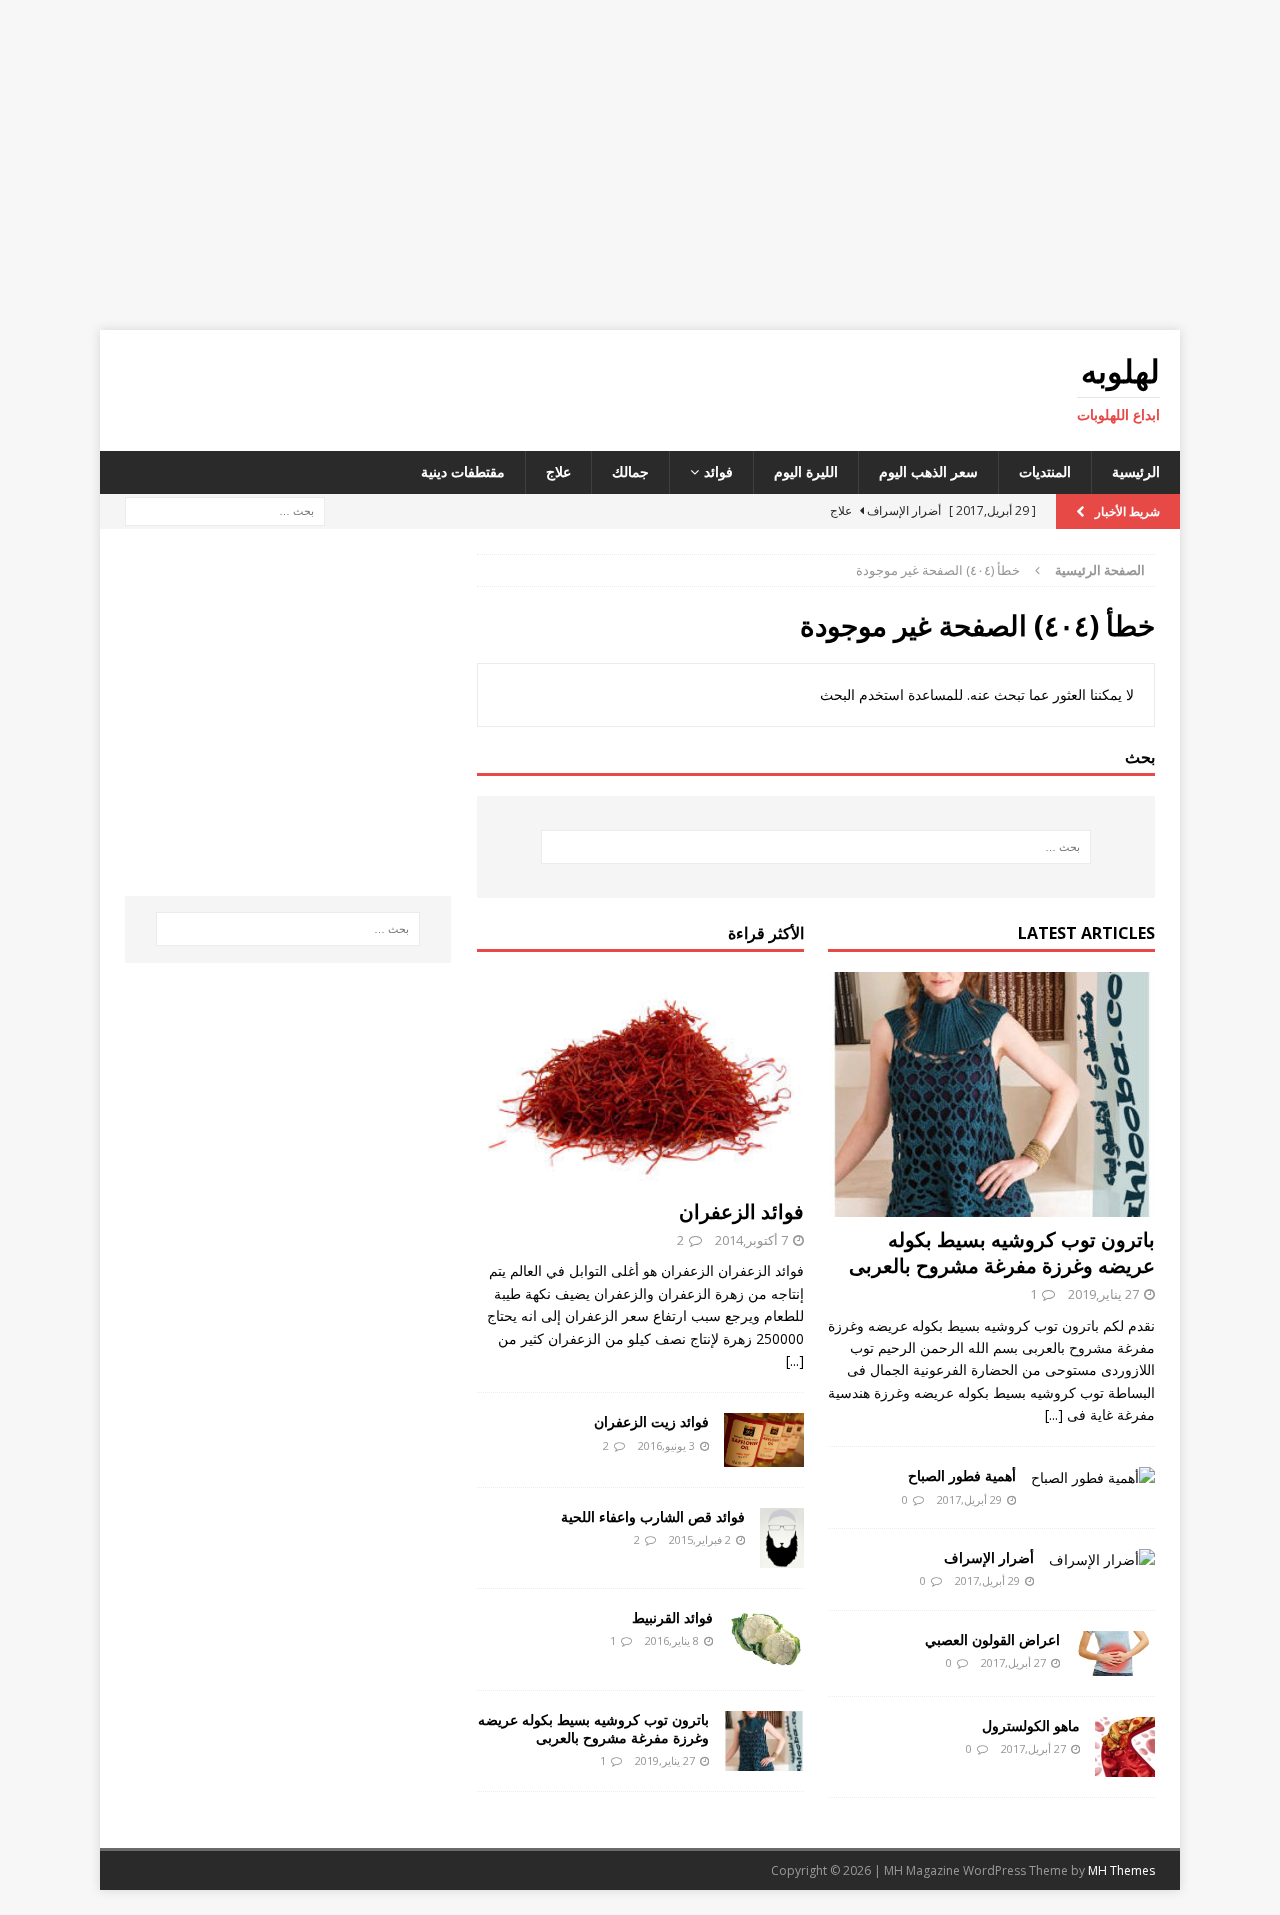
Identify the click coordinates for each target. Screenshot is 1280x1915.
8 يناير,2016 (672, 1640)
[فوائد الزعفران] (640, 1080)
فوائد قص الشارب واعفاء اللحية (653, 1516)
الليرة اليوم (806, 471)
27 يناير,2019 (1103, 1294)
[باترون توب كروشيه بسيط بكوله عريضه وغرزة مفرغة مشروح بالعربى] (991, 1094)
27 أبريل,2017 (1013, 1662)
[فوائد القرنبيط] (766, 1639)
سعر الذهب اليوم (928, 471)
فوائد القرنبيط (672, 1617)
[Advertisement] (640, 165)
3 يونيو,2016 (666, 1445)
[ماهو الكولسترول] (1125, 1747)
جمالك (630, 471)
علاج (558, 471)
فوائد (718, 471)
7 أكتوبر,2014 (751, 1240)
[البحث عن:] (225, 509)
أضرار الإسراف (989, 1557)
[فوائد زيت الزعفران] (764, 1439)
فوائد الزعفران (741, 1211)
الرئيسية (1136, 471)
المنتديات (1045, 471)
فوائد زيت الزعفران (651, 1421)
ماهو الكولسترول (1031, 1725)
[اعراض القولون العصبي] (1115, 1653)
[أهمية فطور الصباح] (1093, 1478)
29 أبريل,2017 (969, 1499)
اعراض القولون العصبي (992, 1639)
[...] (1054, 1414)
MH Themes (1121, 1870)
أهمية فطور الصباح (962, 1475)
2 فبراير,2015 (700, 1539)
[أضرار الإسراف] (1102, 1560)
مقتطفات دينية (463, 471)
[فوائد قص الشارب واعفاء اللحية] (782, 1538)
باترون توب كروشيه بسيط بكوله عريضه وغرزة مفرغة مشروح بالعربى (1002, 1252)
